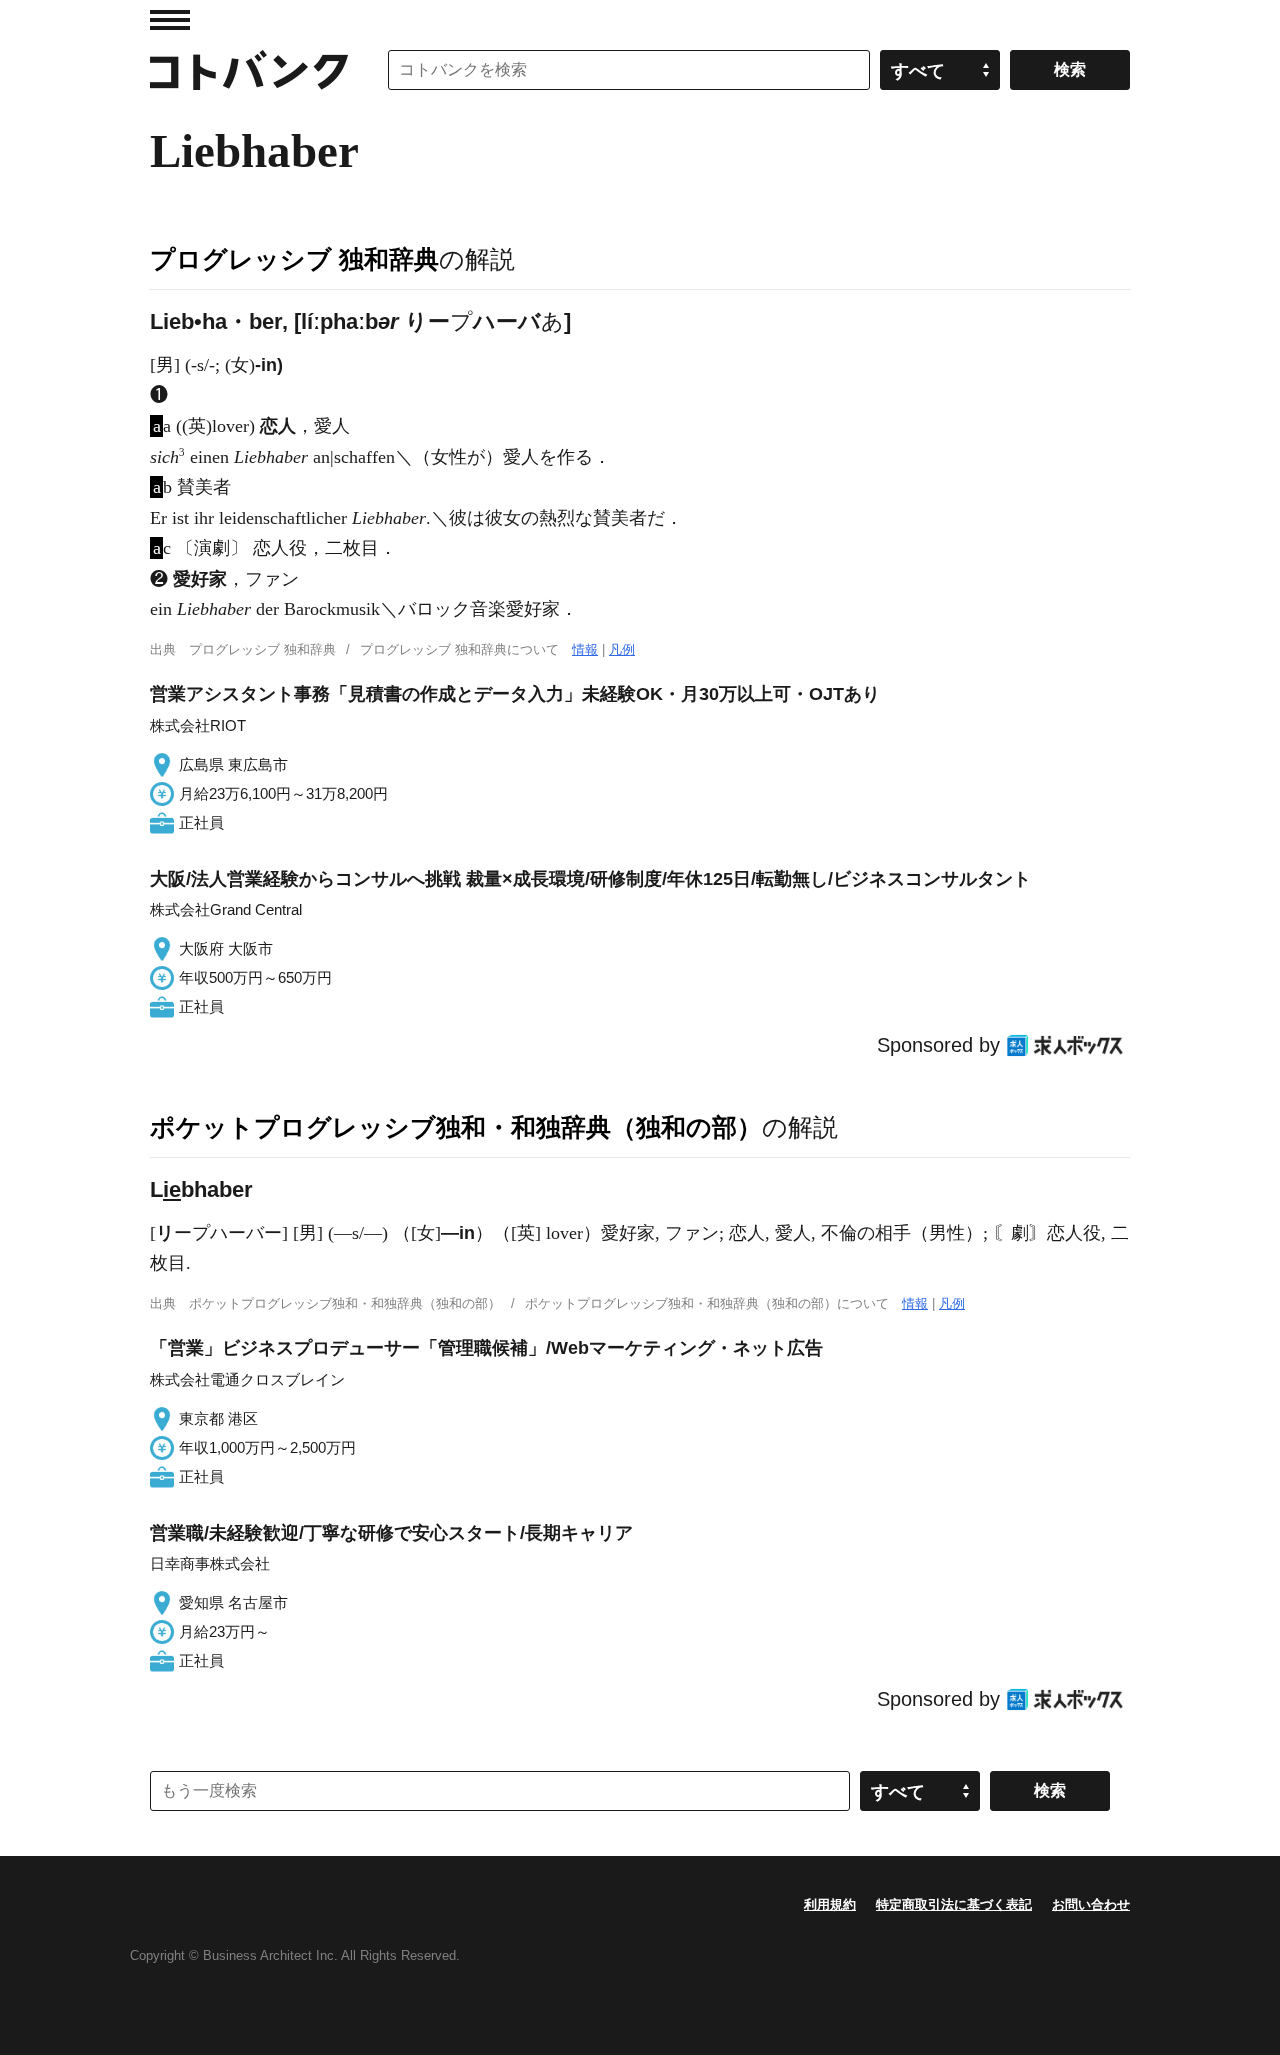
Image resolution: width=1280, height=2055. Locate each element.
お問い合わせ (1091, 1904)
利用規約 (830, 1904)
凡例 (622, 649)
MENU (170, 20)
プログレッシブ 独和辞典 (294, 259)
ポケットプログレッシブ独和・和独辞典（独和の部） (456, 1127)
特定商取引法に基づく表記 (954, 1904)
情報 (585, 649)
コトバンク (249, 70)
